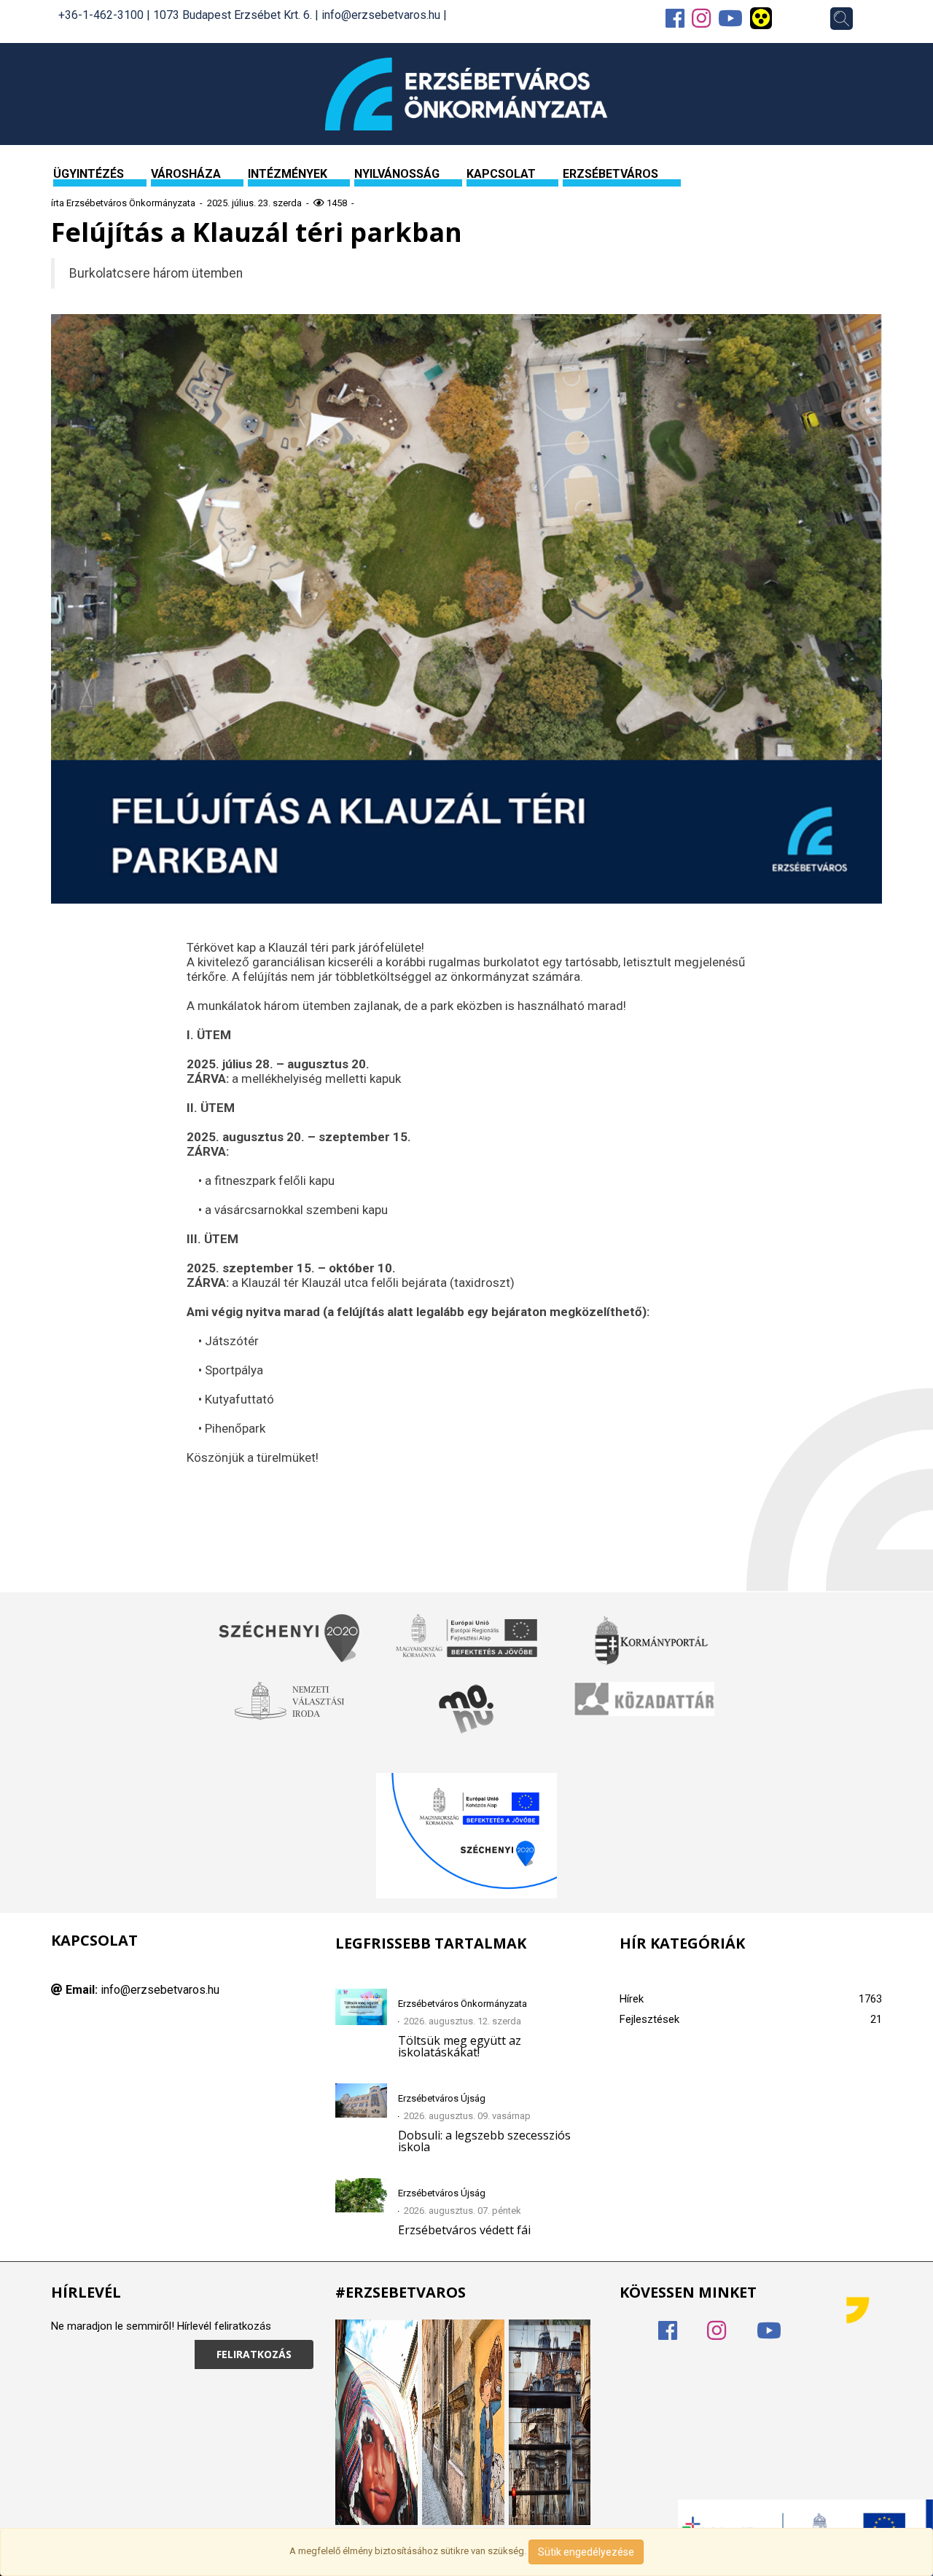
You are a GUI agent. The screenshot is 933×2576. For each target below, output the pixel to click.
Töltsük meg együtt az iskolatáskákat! (460, 2046)
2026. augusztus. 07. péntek (462, 2211)
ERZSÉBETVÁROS (610, 174)
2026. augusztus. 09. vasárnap (467, 2116)
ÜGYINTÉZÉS (89, 174)
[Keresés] (842, 19)
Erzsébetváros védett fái (464, 2230)
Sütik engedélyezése (586, 2552)
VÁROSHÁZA (186, 174)
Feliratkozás (254, 2354)
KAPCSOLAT (501, 174)
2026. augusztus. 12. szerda (462, 2021)
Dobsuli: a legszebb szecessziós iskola (484, 2141)
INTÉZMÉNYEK (288, 174)
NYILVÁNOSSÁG (397, 174)
